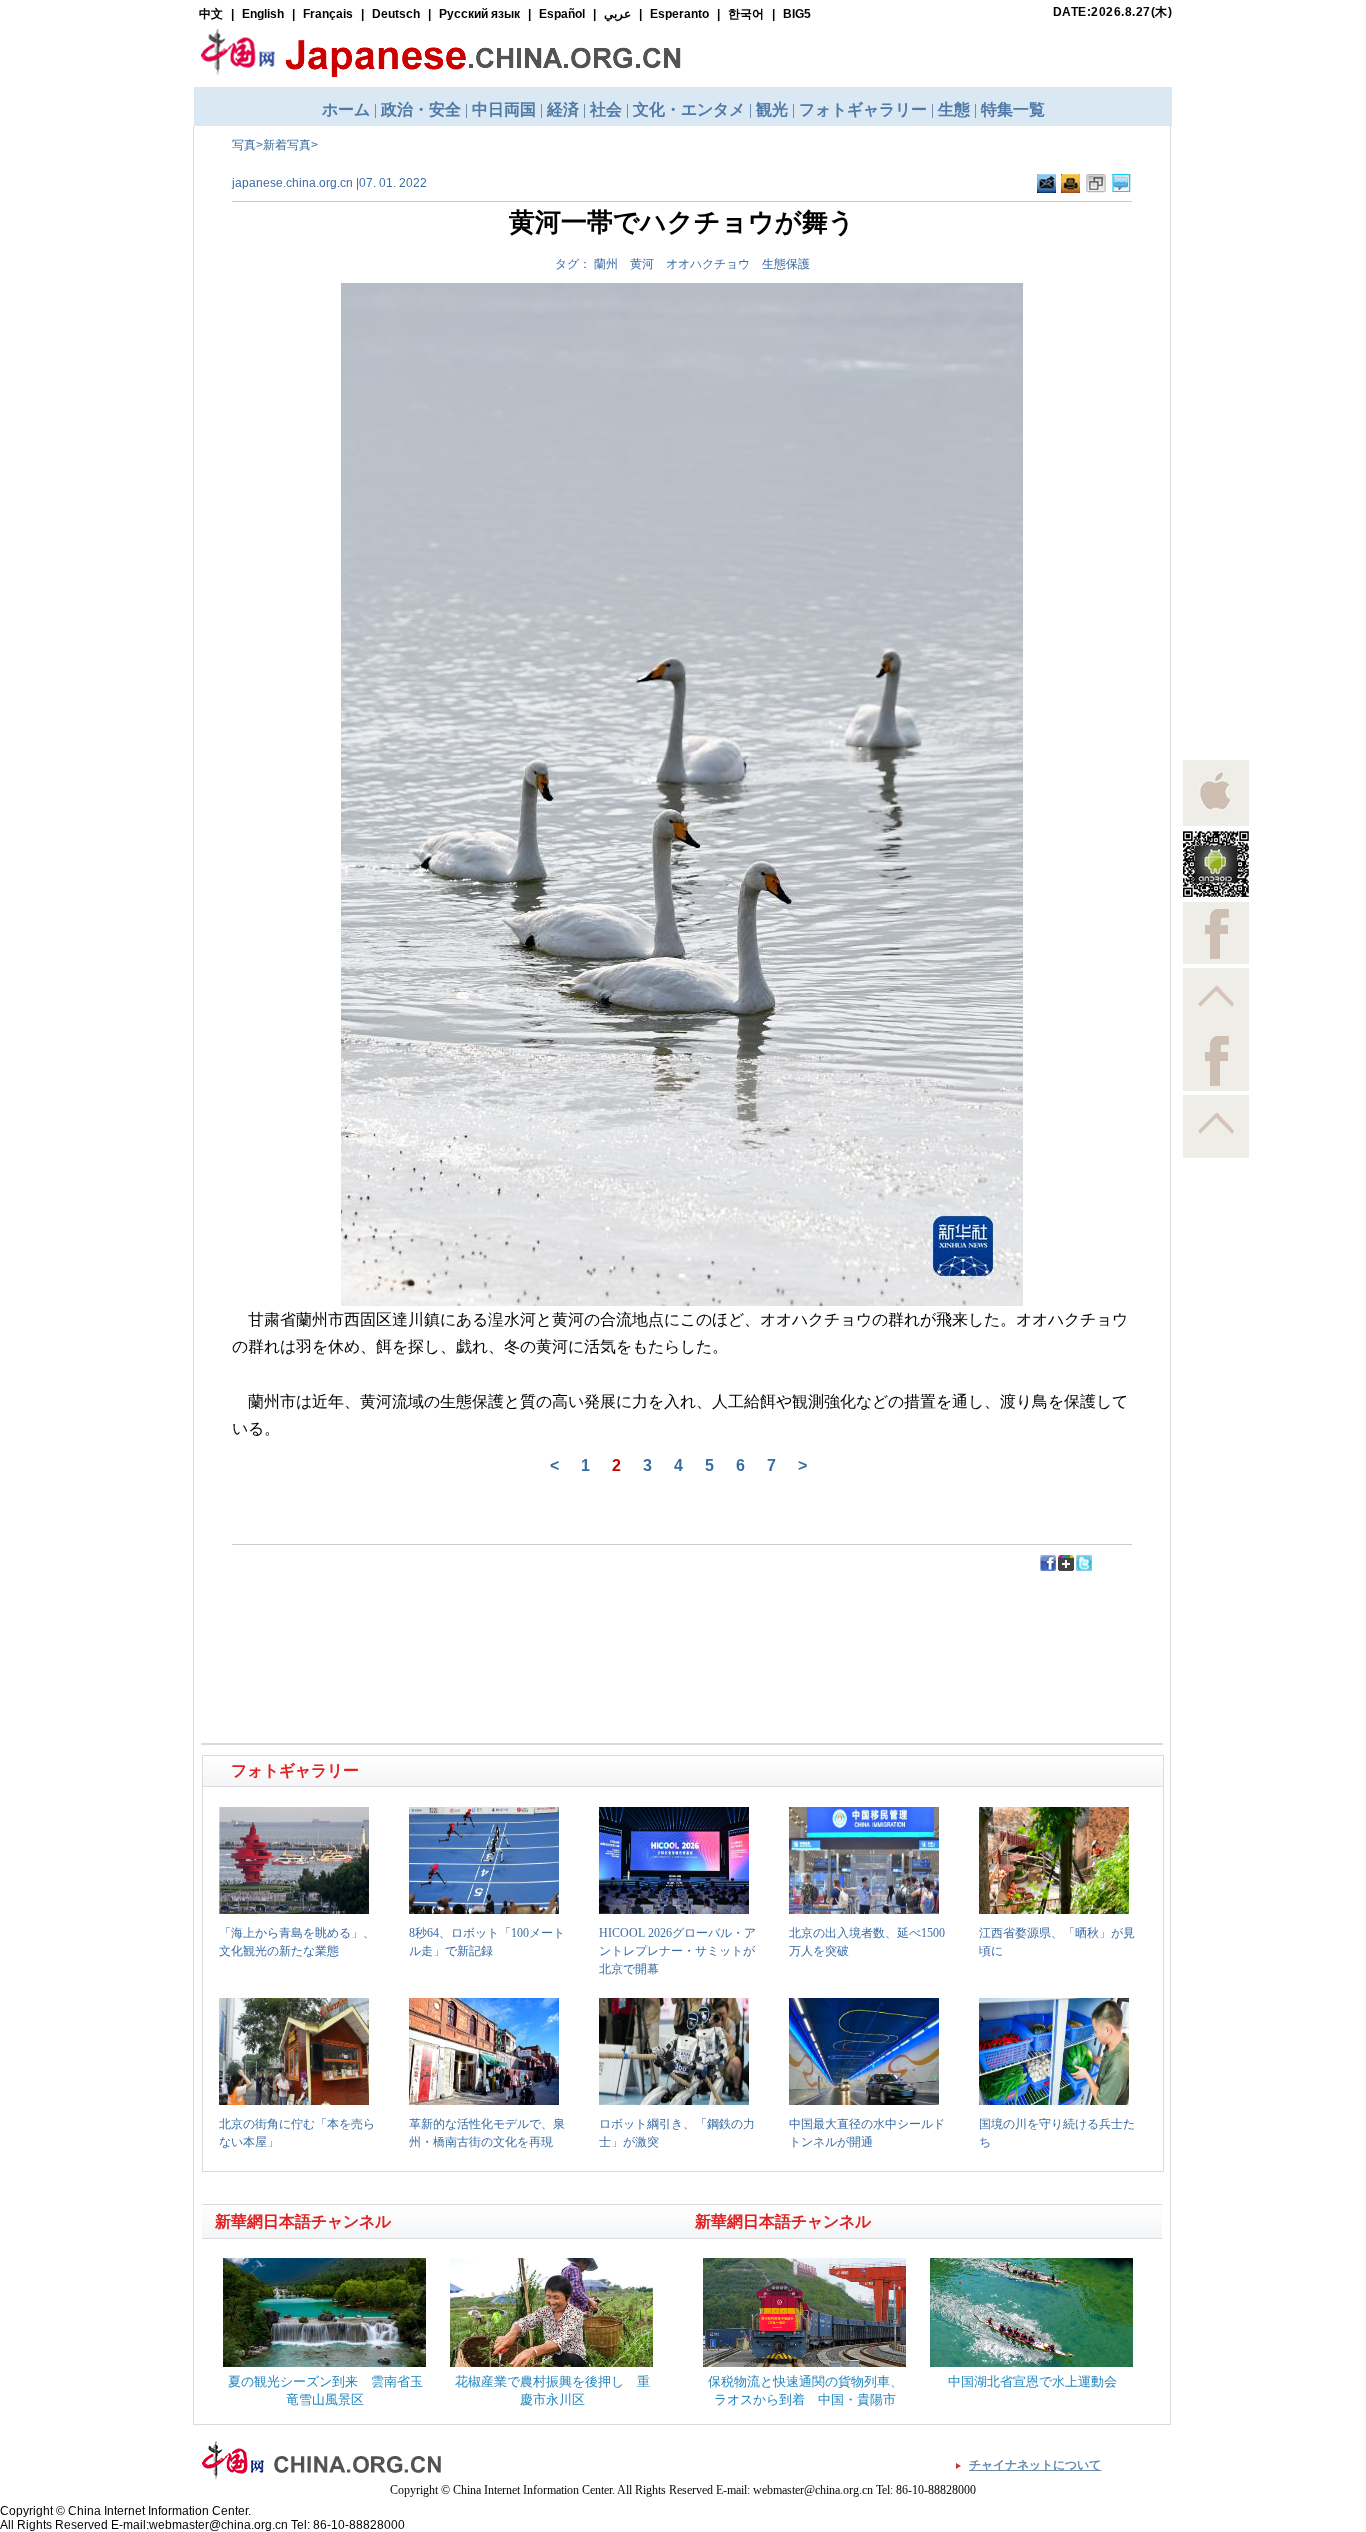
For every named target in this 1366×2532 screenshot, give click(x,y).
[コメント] (1121, 189)
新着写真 (287, 145)
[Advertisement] (444, 1618)
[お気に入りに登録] (1096, 189)
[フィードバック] (1046, 189)
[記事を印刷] (1070, 189)
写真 (244, 145)
